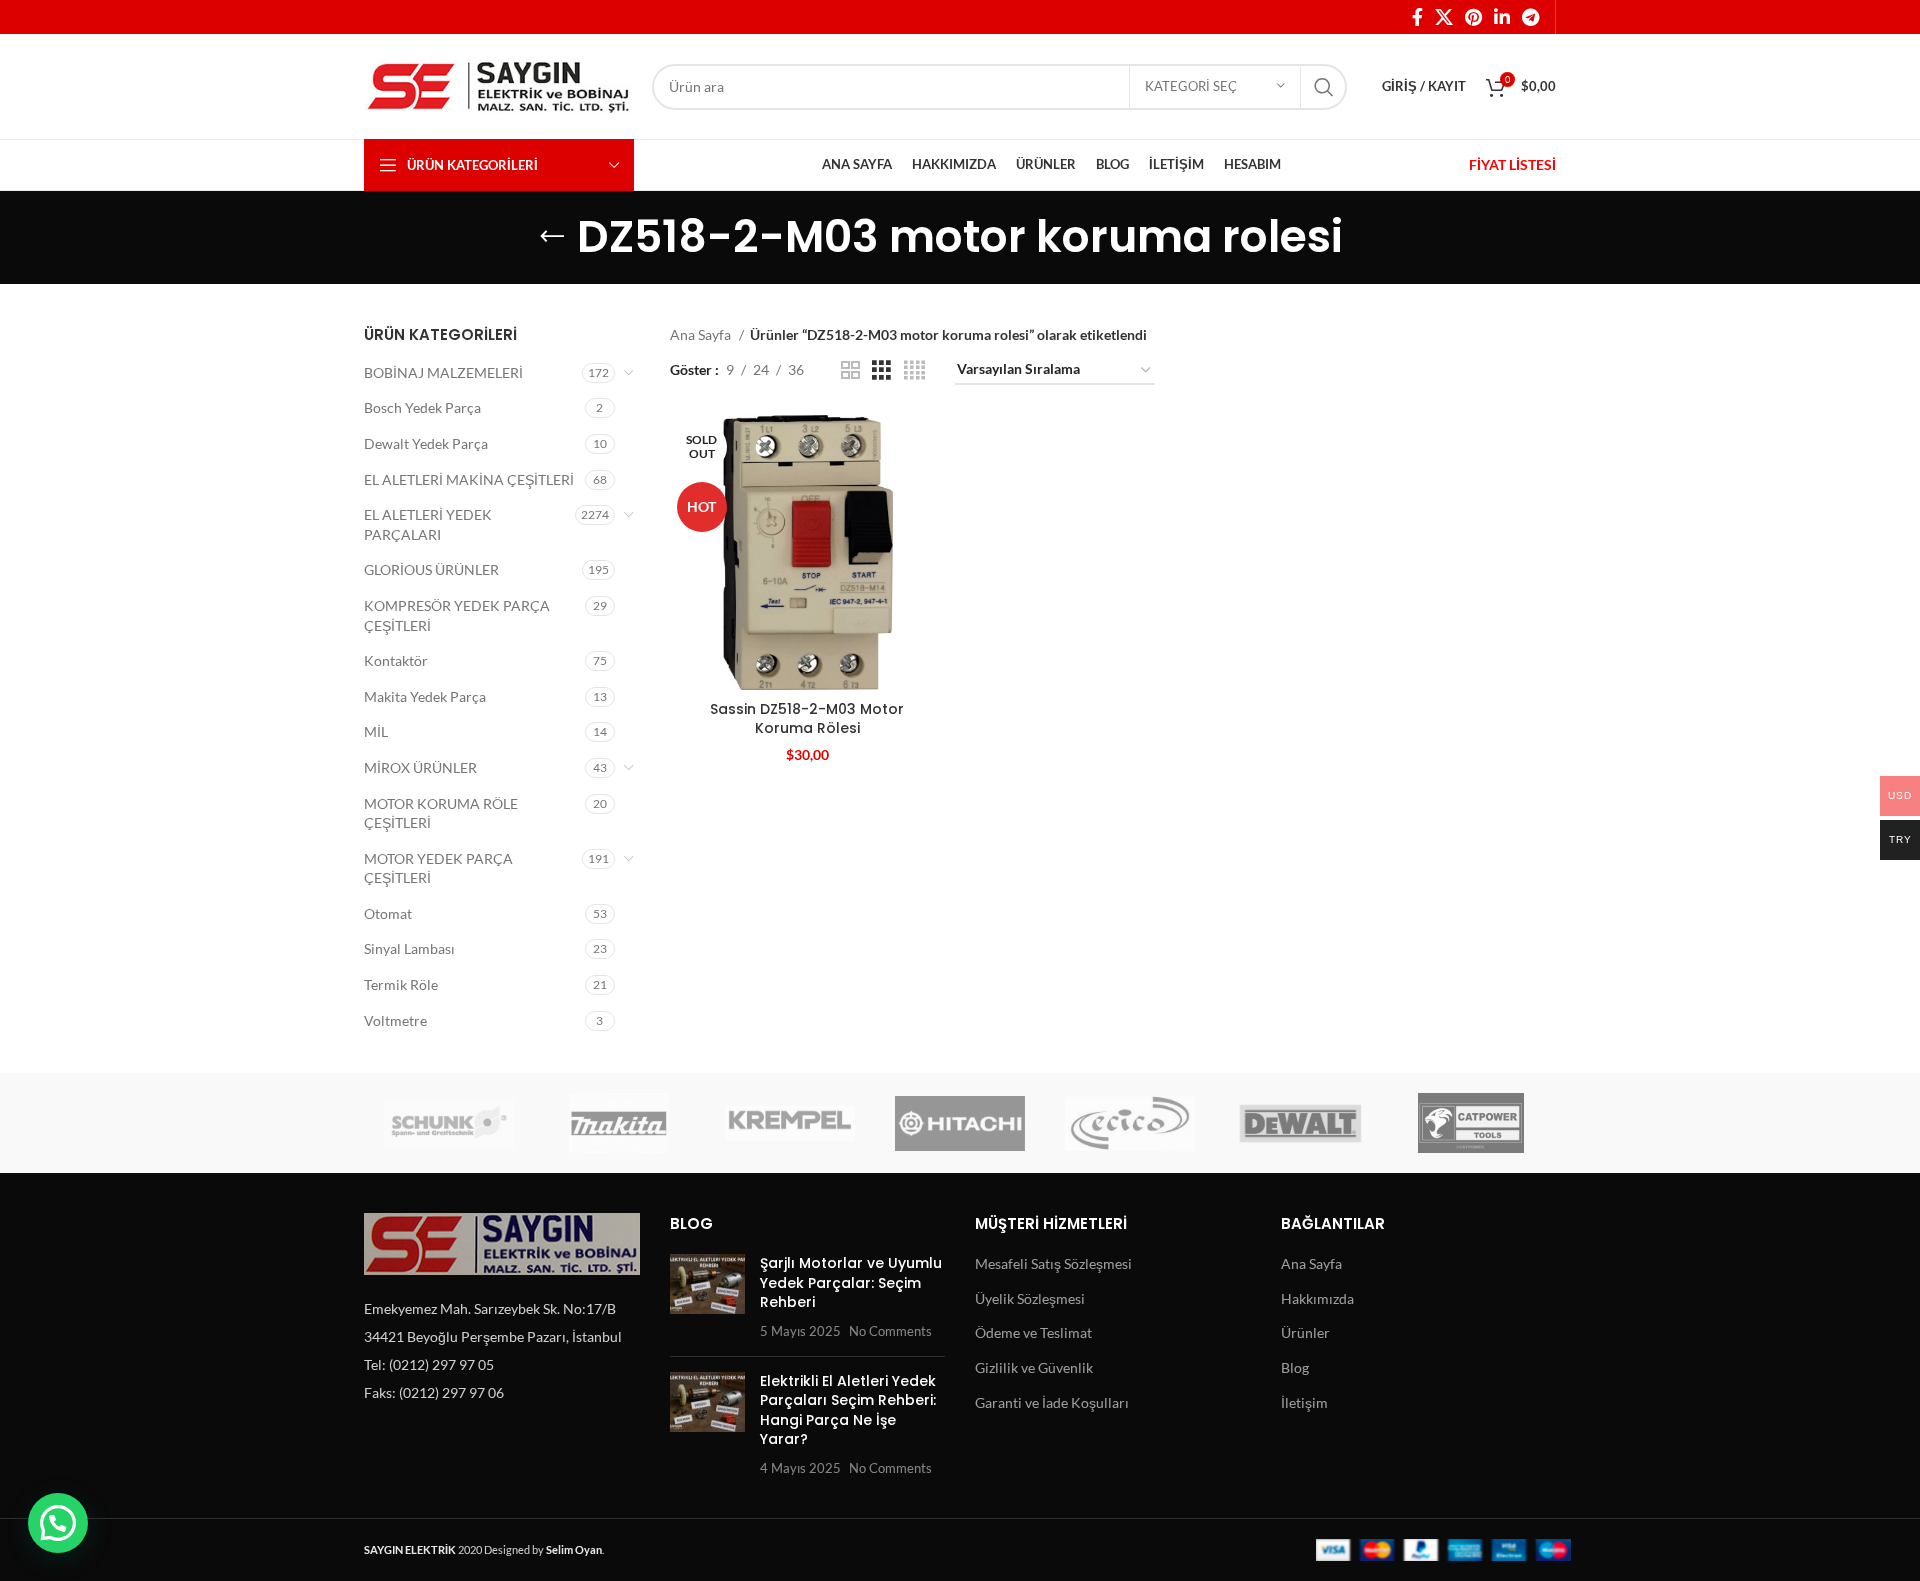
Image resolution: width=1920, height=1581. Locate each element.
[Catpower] (1471, 1123)
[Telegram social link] (1530, 17)
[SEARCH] (1324, 87)
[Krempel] (790, 1123)
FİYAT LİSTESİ (1512, 164)
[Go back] (552, 237)
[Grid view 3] (881, 370)
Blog (1295, 1367)
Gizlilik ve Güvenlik (1034, 1367)
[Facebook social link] (1417, 17)
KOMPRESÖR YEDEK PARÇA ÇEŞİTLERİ (457, 615)
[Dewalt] (1300, 1123)
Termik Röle (401, 984)
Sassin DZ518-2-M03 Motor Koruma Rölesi (807, 719)
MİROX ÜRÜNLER (420, 767)
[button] (58, 1523)
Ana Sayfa (702, 334)
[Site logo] (498, 84)
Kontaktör (396, 660)
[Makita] (619, 1123)
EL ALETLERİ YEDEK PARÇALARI (428, 524)
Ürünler (1305, 1332)
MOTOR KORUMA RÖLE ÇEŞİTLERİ (441, 813)
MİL (376, 731)
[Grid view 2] (850, 370)
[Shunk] (449, 1123)
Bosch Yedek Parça (422, 407)
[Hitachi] (960, 1123)
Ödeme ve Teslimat (1033, 1332)
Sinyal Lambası (409, 948)
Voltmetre (395, 1020)
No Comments (890, 1331)
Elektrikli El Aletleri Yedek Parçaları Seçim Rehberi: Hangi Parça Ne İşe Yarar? (848, 1410)
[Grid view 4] (914, 370)
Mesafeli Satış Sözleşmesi (1053, 1263)
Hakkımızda (1317, 1298)
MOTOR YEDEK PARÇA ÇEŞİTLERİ (438, 868)
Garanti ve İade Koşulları (1052, 1402)
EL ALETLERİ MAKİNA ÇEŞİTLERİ (469, 479)
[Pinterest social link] (1473, 17)
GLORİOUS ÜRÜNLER (431, 569)
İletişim (1304, 1402)
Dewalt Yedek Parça (426, 443)
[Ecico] (1130, 1123)
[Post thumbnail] (707, 1297)
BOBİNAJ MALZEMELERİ (443, 372)
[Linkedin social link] (1502, 17)
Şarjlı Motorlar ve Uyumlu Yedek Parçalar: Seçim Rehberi (851, 1282)
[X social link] (1444, 17)
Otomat (388, 913)
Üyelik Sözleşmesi (1030, 1298)
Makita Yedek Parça (425, 696)
